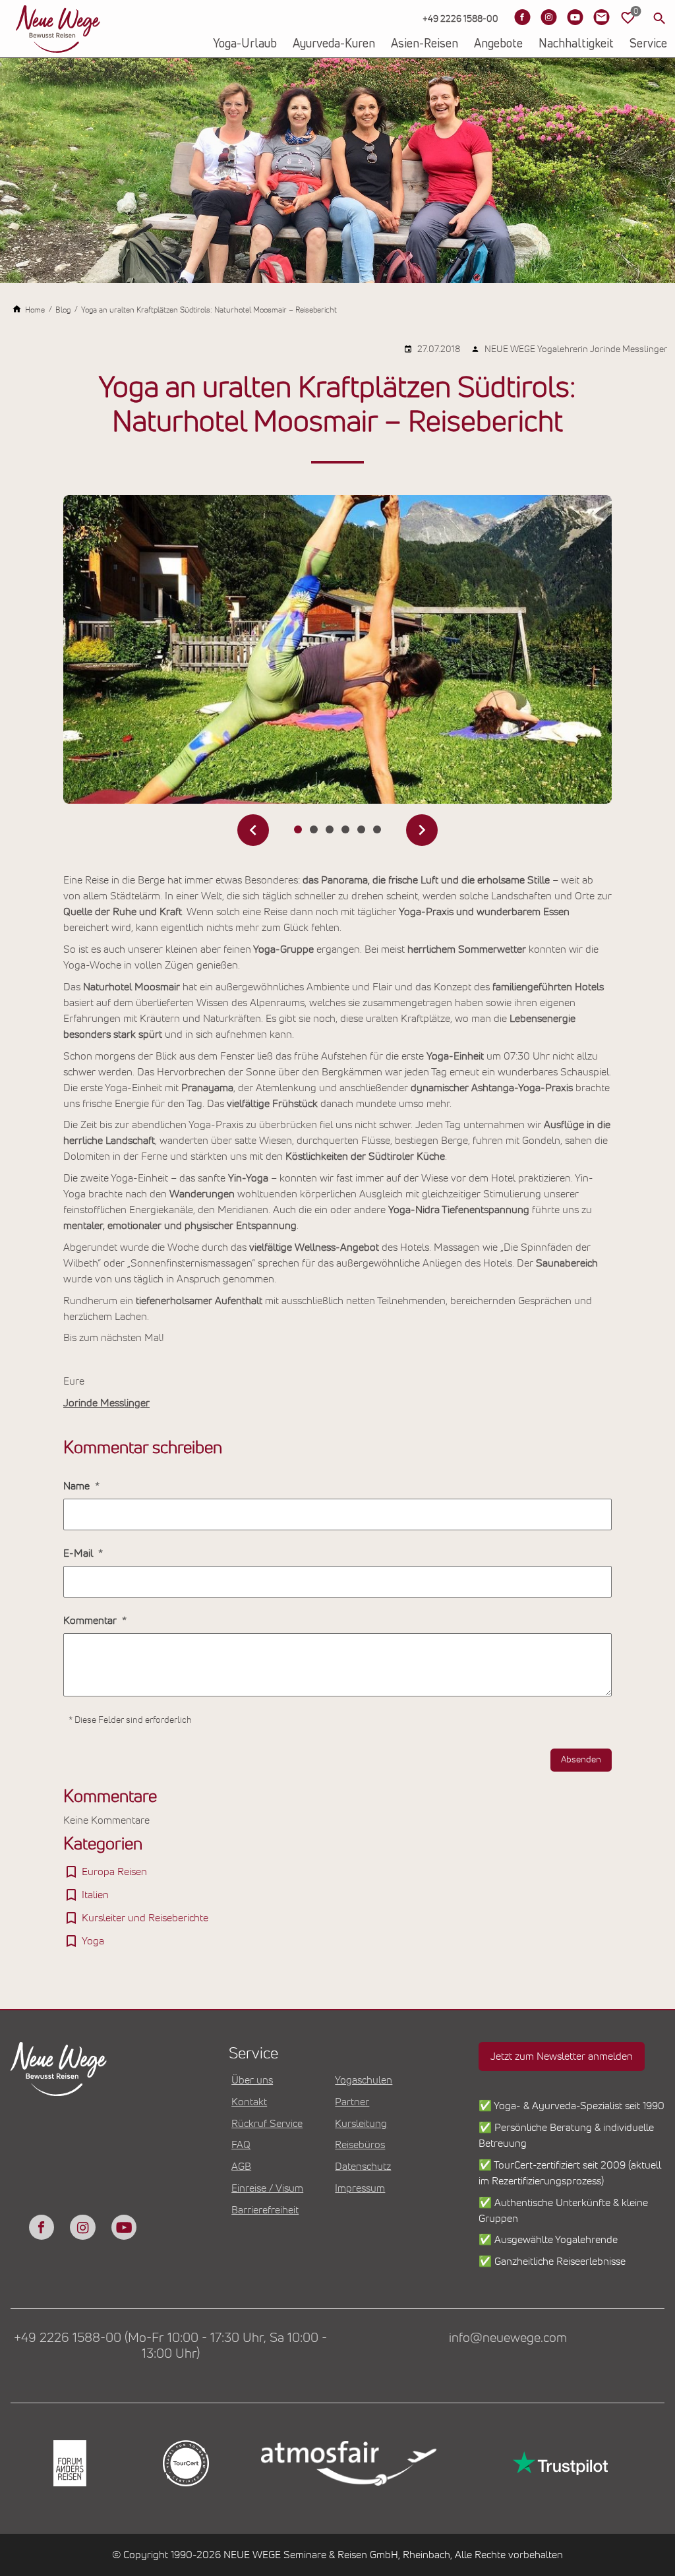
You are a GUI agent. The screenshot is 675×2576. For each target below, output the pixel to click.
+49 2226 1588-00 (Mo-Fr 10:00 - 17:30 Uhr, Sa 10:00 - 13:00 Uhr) (170, 2346)
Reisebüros (360, 2145)
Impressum (360, 2188)
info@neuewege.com (508, 2338)
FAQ (241, 2145)
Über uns (252, 2080)
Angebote (498, 44)
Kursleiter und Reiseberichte (145, 1918)
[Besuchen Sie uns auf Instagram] (548, 17)
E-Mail (79, 1553)
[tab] (298, 829)
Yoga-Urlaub (245, 44)
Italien (95, 1895)
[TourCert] (185, 2463)
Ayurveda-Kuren (334, 44)
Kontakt (249, 2102)
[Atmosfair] (348, 2464)
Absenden (581, 1760)
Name (78, 1486)
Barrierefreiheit (265, 2210)
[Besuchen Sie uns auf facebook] (42, 2227)
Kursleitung (361, 2124)
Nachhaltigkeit (576, 44)
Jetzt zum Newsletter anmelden (562, 2056)
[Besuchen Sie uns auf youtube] (124, 2227)
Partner (352, 2102)
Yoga (93, 1941)
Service (648, 44)
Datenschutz (363, 2167)
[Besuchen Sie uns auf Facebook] (522, 17)
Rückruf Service (267, 2124)
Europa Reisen (114, 1872)
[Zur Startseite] (58, 29)
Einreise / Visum (267, 2188)
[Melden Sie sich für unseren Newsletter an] (601, 17)
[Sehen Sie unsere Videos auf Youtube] (575, 17)
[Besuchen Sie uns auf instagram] (82, 2227)
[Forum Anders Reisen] (69, 2463)
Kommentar (91, 1621)
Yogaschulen (364, 2080)
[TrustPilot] (559, 2463)
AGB (241, 2167)
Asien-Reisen (425, 44)
